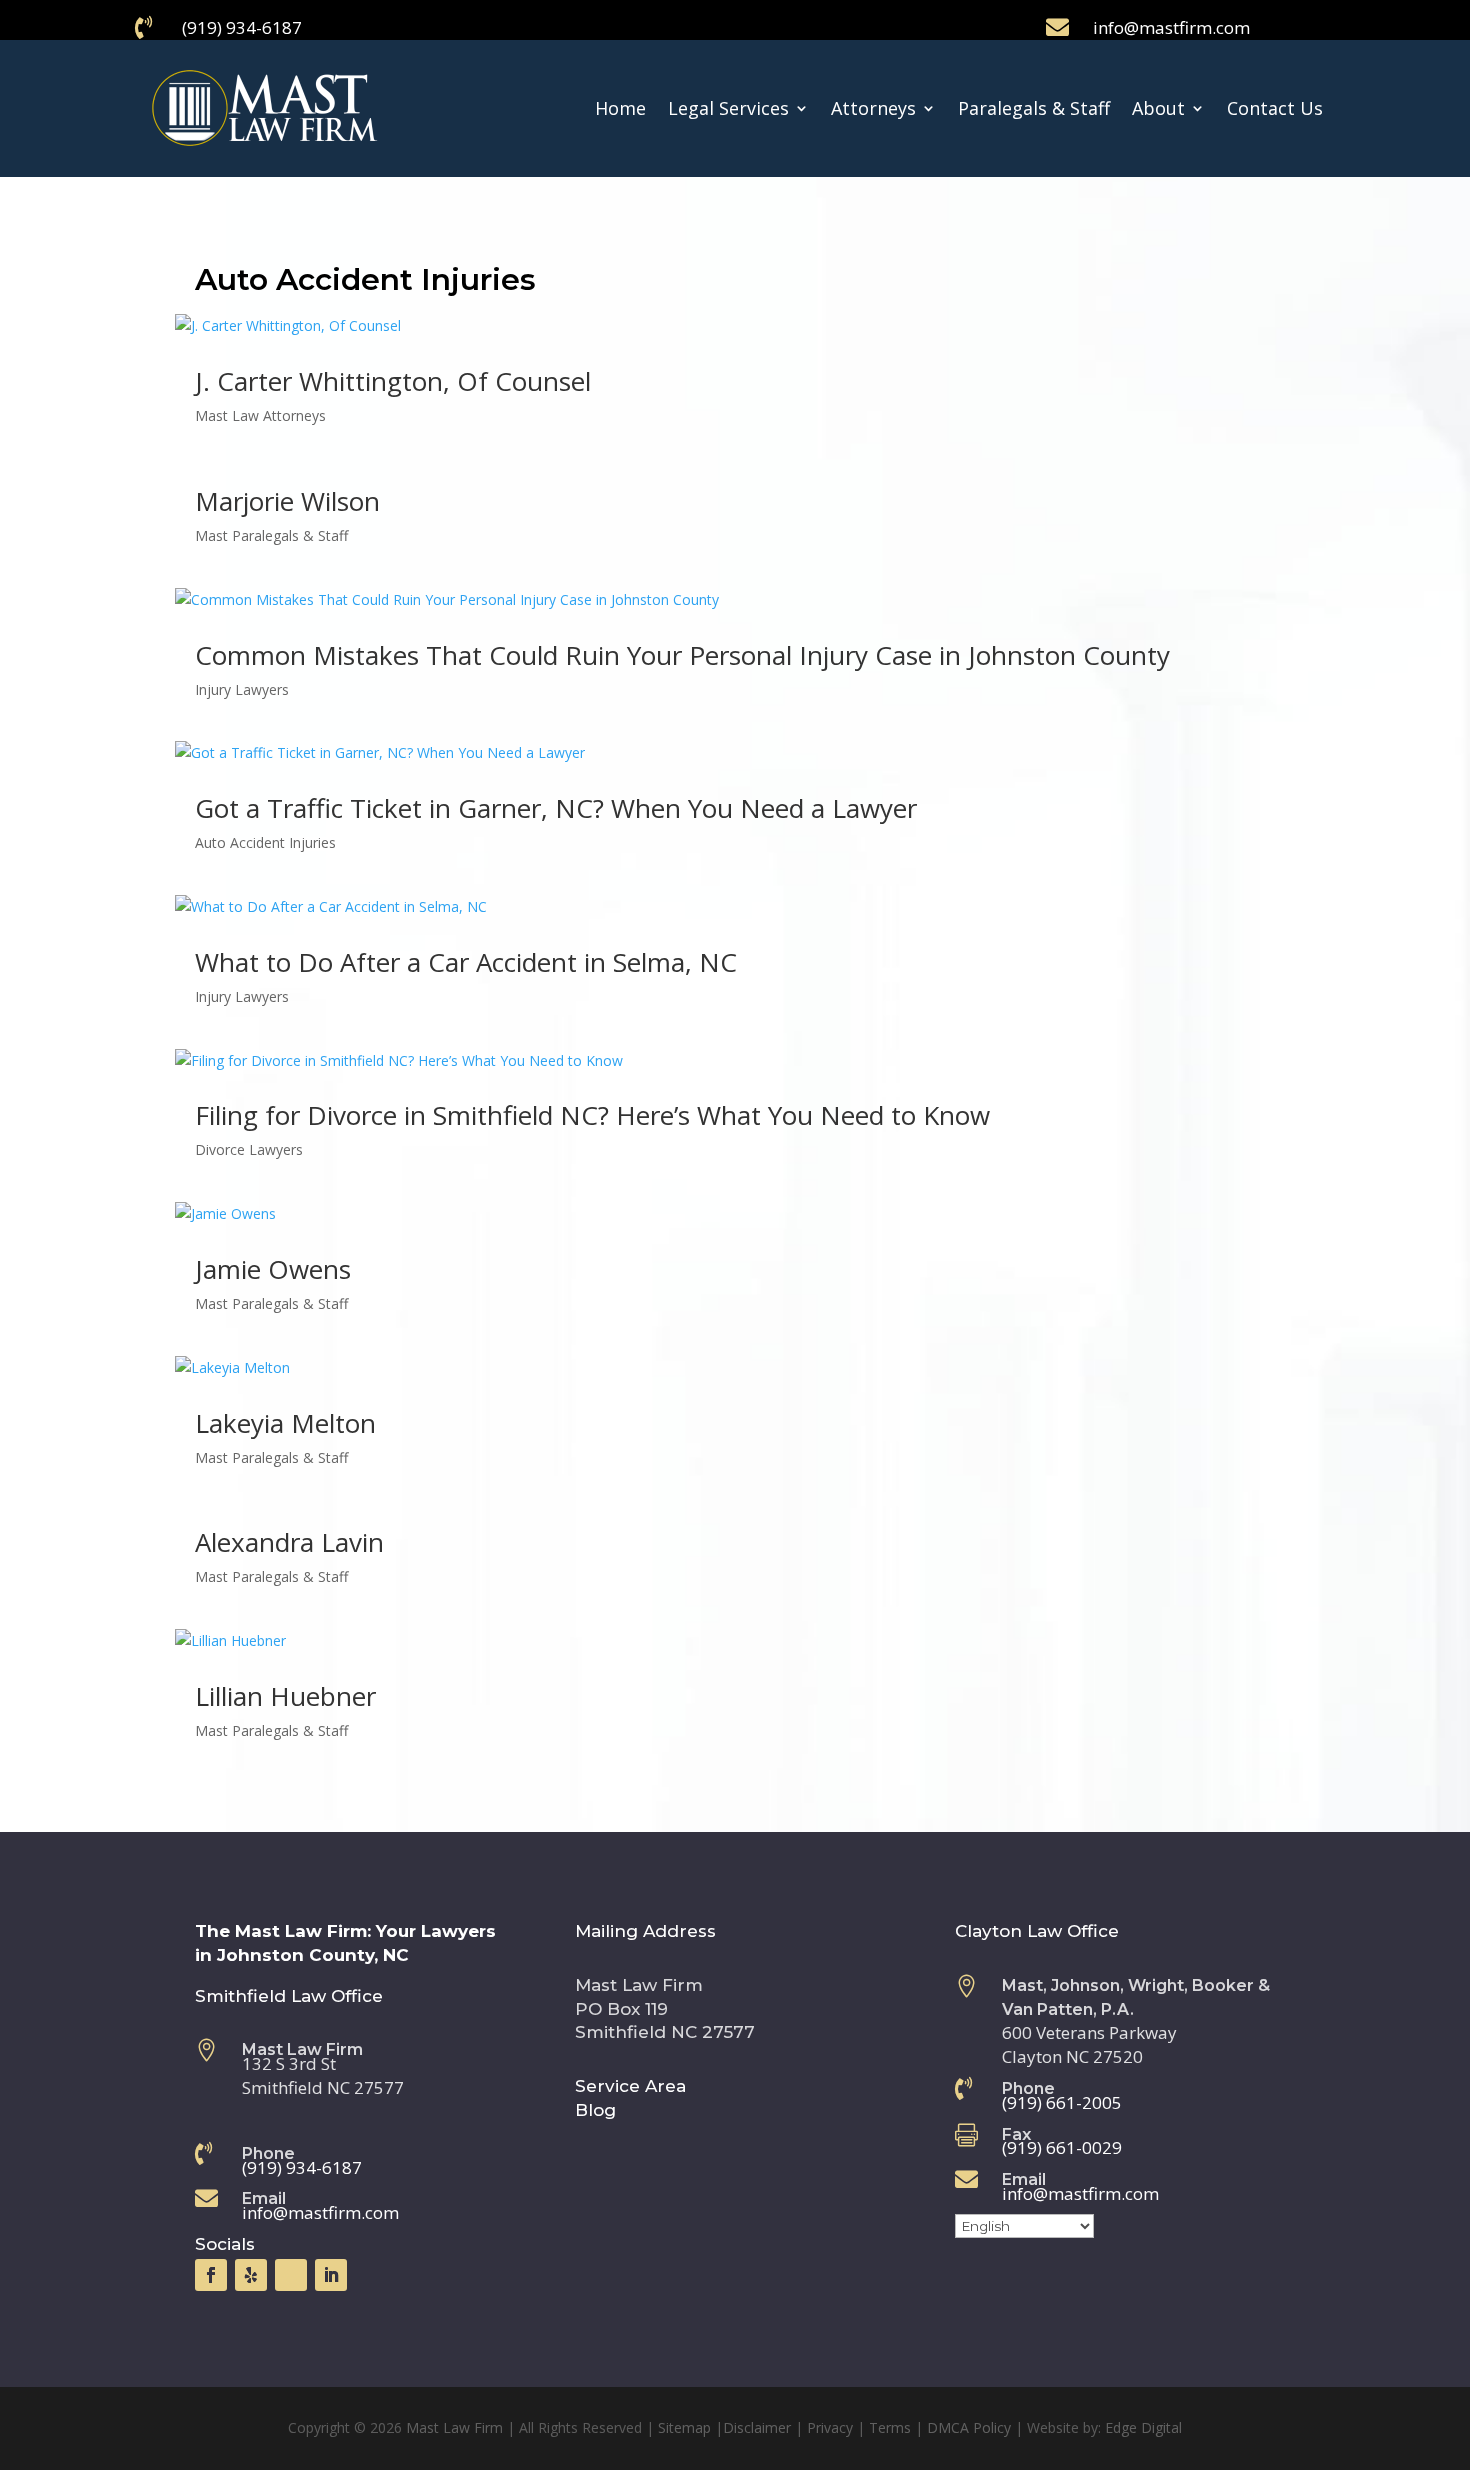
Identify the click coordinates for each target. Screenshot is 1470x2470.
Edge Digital (1143, 2427)
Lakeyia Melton (285, 1423)
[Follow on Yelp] (251, 2275)
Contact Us (1275, 108)
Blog (595, 2110)
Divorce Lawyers (249, 1149)
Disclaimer (757, 2427)
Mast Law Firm (454, 2427)
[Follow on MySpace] (291, 2275)
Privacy (830, 2427)
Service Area (630, 2086)
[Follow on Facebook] (211, 2275)
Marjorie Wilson (287, 501)
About (1158, 108)
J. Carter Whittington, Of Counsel (393, 381)
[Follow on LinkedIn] (331, 2275)
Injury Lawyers (242, 689)
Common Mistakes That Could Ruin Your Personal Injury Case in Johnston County (682, 655)
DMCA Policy (969, 2427)
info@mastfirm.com (1171, 27)
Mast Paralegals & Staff (271, 535)
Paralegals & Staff (1034, 108)
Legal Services (728, 108)
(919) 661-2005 (1062, 2102)
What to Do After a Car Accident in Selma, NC (466, 962)
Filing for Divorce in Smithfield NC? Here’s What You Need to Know (592, 1115)
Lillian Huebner (285, 1696)
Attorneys (873, 108)
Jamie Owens (273, 1269)
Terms (890, 2427)
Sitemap (684, 2427)
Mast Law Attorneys (260, 415)
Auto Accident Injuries (265, 842)
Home (620, 108)
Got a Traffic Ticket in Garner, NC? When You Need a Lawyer (556, 808)
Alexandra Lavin (289, 1542)
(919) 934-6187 (242, 27)
